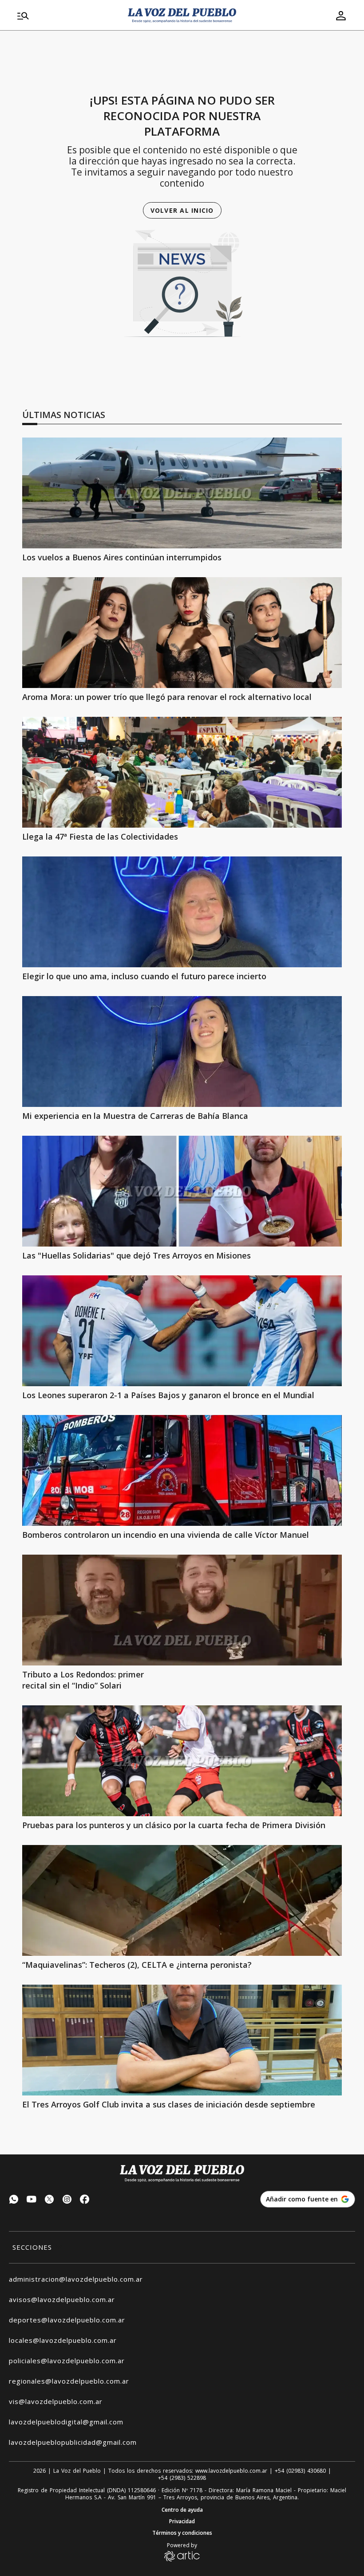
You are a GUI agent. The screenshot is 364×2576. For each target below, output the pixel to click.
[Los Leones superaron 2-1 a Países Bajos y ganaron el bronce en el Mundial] (182, 1331)
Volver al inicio (182, 210)
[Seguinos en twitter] (49, 2200)
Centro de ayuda (182, 2510)
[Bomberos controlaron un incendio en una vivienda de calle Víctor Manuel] (182, 1470)
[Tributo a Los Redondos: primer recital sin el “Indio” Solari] (182, 1610)
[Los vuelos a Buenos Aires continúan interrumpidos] (182, 493)
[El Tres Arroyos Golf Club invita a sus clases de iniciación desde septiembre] (182, 2040)
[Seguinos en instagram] (67, 2200)
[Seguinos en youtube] (32, 2200)
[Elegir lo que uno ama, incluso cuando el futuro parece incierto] (182, 912)
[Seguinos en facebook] (85, 2200)
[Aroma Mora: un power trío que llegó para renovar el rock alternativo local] (182, 633)
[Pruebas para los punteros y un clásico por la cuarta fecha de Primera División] (182, 1761)
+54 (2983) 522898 (182, 2478)
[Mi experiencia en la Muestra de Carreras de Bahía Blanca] (182, 1052)
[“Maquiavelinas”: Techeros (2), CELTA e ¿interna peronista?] (182, 1900)
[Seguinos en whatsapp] (14, 2200)
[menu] (67, 16)
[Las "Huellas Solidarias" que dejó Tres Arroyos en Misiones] (182, 1191)
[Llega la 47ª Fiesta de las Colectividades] (182, 772)
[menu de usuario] (341, 16)
